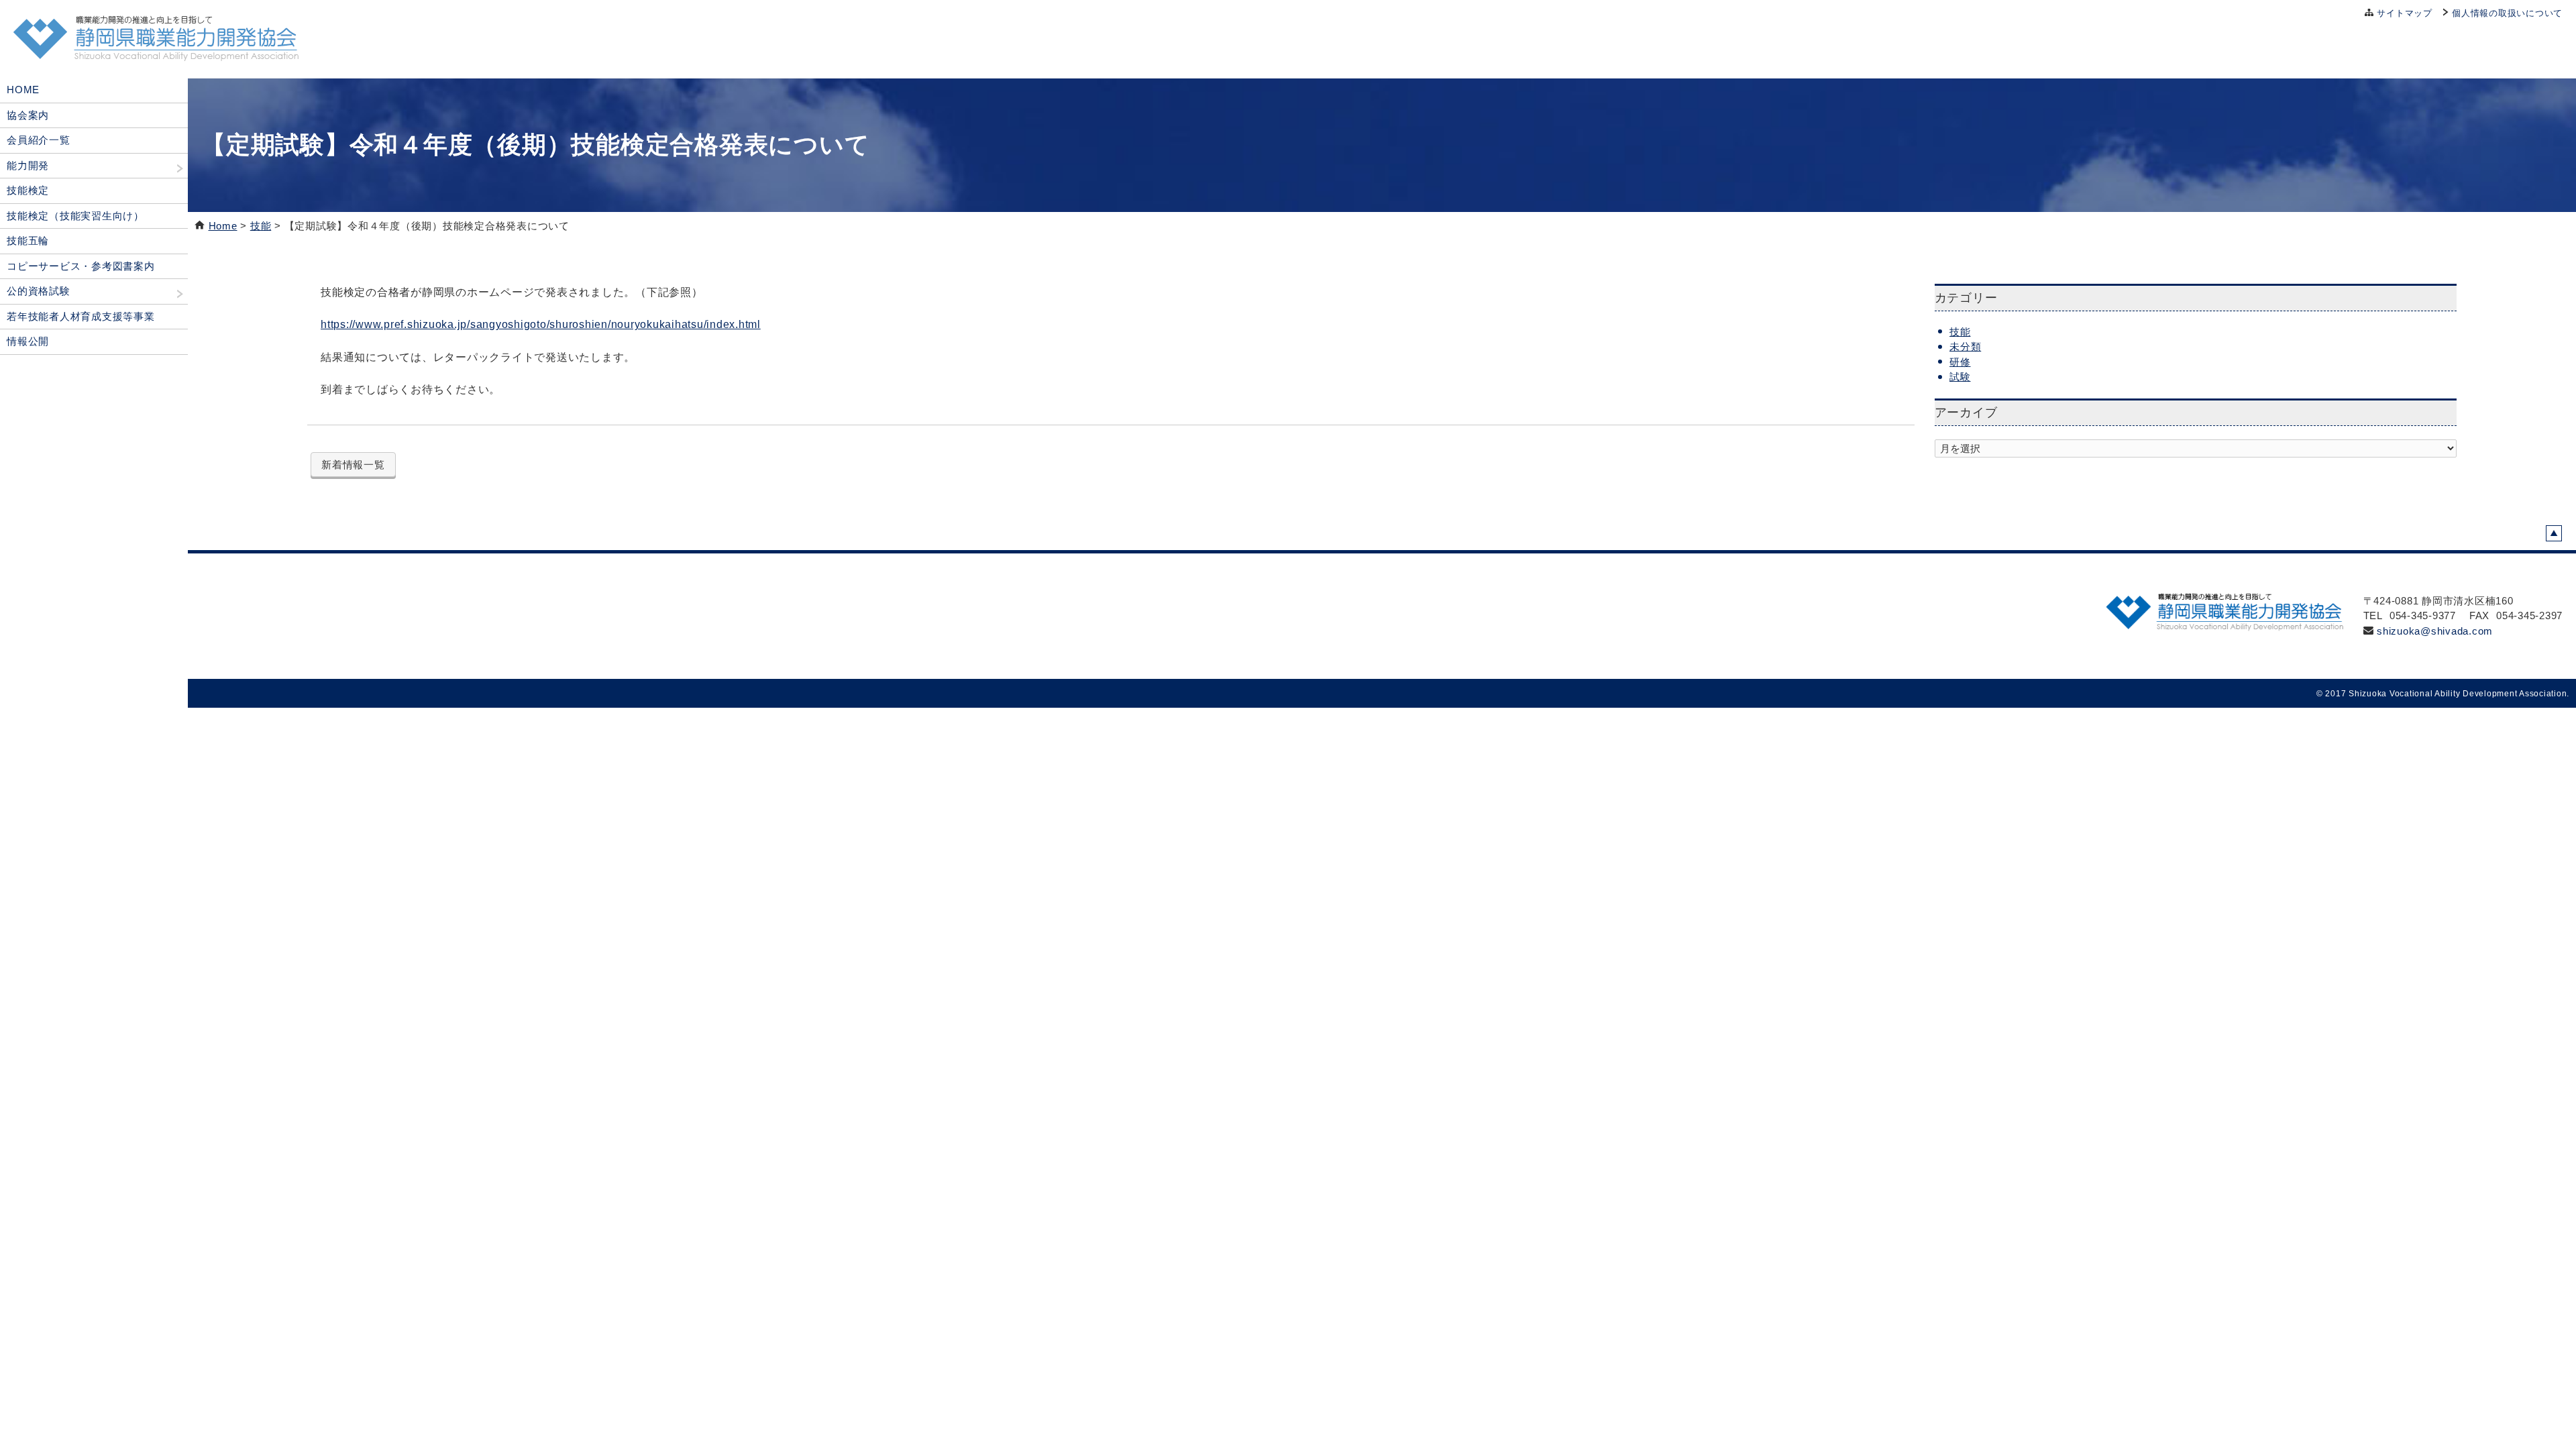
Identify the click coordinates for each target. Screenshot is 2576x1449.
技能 (261, 226)
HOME (23, 90)
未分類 (1965, 346)
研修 (1960, 362)
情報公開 (28, 341)
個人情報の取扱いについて (2507, 13)
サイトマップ (2405, 13)
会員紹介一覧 (39, 140)
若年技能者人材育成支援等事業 (81, 316)
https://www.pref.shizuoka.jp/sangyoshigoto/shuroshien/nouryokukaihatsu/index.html (541, 324)
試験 (1960, 377)
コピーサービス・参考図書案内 (81, 266)
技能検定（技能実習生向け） (75, 216)
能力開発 (28, 165)
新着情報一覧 (353, 465)
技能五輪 (28, 240)
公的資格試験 (39, 291)
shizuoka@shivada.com (2435, 631)
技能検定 (28, 190)
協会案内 (28, 115)
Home (223, 226)
